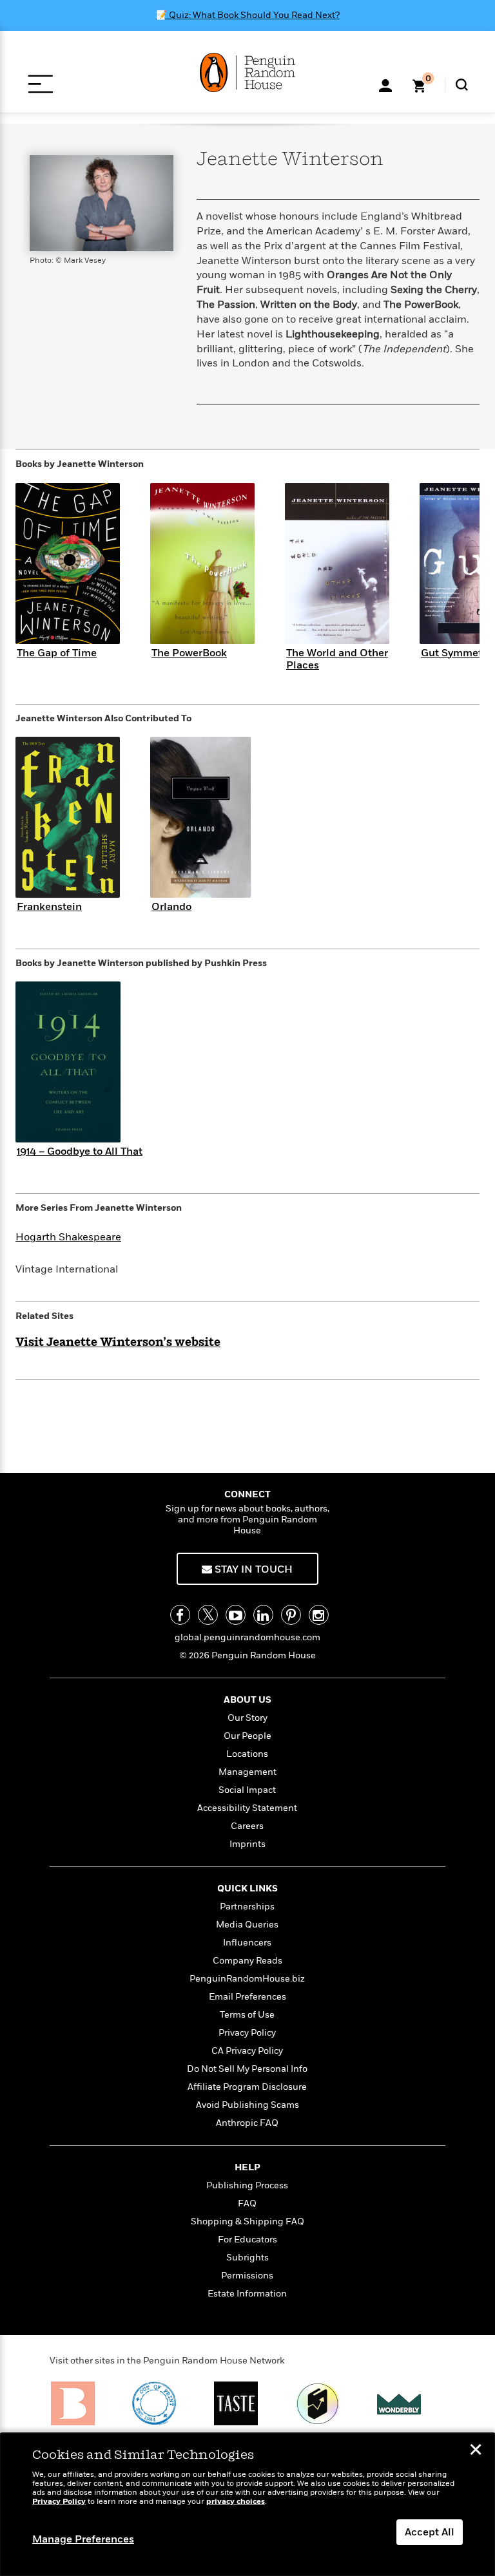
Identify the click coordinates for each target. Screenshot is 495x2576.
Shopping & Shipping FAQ (247, 2221)
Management (247, 1772)
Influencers (247, 1943)
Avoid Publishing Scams (247, 2105)
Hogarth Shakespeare (68, 1237)
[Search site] (462, 85)
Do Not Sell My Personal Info (247, 2069)
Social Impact (247, 1790)
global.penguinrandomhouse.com (247, 1637)
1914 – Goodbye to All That (80, 1151)
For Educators (247, 2240)
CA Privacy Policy (247, 2051)
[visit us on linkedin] (263, 1615)
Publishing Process (247, 2185)
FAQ (247, 2203)
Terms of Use (247, 2015)
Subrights (247, 2258)
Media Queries (247, 1925)
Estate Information (247, 2294)
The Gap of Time (57, 653)
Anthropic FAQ (247, 2123)
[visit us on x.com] (208, 1615)
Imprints (247, 1844)
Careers (247, 1826)
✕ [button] (476, 2451)
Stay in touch (252, 1569)
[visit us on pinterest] (291, 1615)
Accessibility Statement (247, 1808)
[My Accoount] (385, 84)
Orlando (171, 907)
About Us (247, 1700)
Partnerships (247, 1907)
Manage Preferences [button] (83, 2539)
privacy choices (236, 2502)
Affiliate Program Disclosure (247, 2087)
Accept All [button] (430, 2532)
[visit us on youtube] (236, 1615)
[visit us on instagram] (319, 1615)
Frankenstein (49, 907)
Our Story (247, 1718)
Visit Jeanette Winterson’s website (118, 1343)
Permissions (247, 2276)
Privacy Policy (247, 2033)
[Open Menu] (40, 84)
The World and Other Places (337, 659)
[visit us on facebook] (180, 1615)
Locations (247, 1754)
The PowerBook (189, 653)
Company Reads (247, 1961)
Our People (247, 1736)
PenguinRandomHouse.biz (247, 1979)
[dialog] (247, 2505)
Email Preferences (247, 1997)
